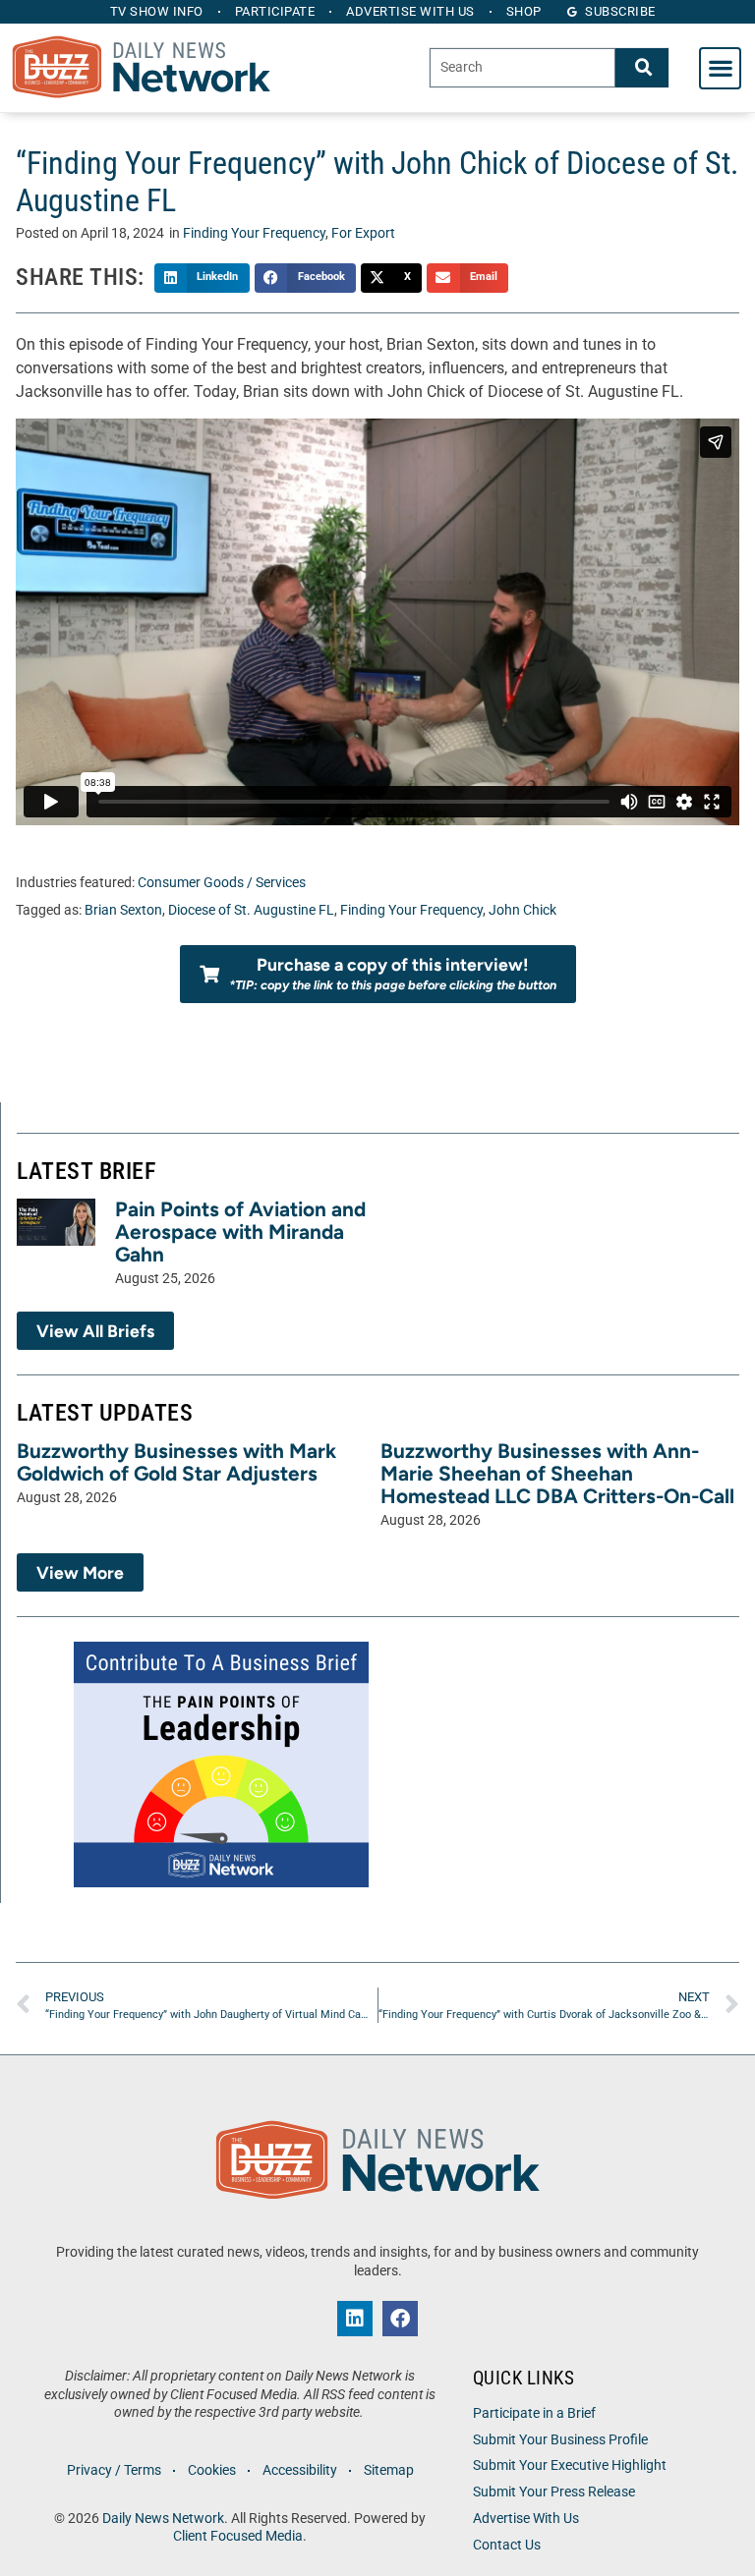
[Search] (642, 67)
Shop (524, 11)
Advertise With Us (526, 2519)
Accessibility (300, 2470)
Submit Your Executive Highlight (570, 2465)
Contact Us (507, 2545)
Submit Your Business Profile (560, 2440)
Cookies (212, 2470)
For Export (363, 233)
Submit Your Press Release (554, 2492)
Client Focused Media (238, 2536)
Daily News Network (163, 2519)
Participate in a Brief (534, 2413)
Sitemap (389, 2470)
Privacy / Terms (114, 2470)
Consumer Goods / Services (222, 883)
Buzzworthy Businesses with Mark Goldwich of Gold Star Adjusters (176, 1462)
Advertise (410, 11)
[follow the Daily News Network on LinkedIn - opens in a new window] (355, 2319)
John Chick (523, 910)
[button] (720, 68)
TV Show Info (157, 11)
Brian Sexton (123, 910)
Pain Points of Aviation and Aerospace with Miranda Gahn (240, 1232)
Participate (275, 11)
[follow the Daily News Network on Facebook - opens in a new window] (400, 2319)
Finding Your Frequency (254, 233)
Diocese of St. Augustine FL (251, 910)
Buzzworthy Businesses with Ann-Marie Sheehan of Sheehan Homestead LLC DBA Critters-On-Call (557, 1473)
